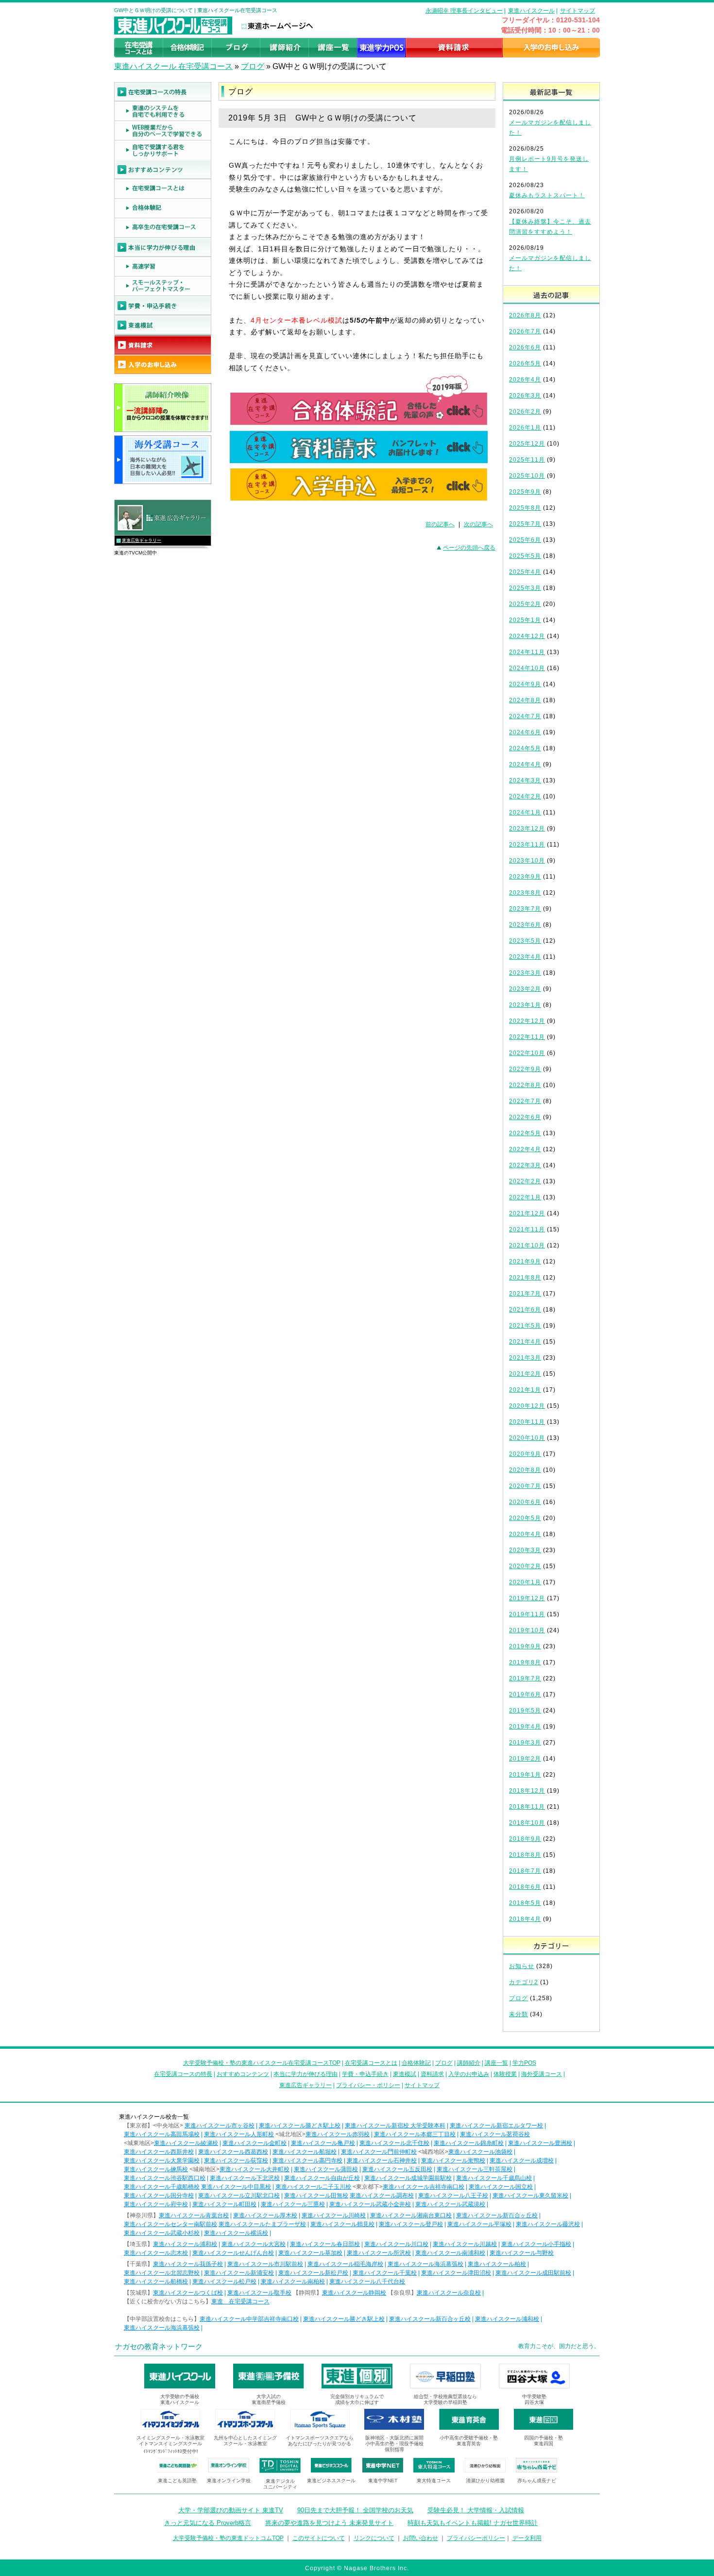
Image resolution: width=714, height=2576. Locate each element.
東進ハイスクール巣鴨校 (453, 2161)
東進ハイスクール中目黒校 (236, 2187)
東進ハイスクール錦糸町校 (469, 2143)
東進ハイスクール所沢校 (379, 2253)
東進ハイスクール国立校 (501, 2187)
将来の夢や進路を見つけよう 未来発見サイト (329, 2523)
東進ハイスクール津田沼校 (456, 2273)
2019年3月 (525, 1743)
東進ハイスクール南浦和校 (450, 2253)
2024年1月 (525, 813)
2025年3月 (525, 588)
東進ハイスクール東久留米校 (530, 2196)
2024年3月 (525, 780)
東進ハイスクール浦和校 (185, 2244)
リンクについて (374, 2538)
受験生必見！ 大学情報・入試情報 (476, 2510)
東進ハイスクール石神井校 (382, 2161)
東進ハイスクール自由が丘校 (322, 2178)
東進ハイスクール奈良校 (449, 2293)
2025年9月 (525, 492)
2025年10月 (527, 476)
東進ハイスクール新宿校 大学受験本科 (395, 2126)
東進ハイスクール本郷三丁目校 (415, 2134)
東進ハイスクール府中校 (156, 2204)
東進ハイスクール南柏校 (293, 2282)
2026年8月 (525, 315)
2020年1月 (525, 1582)
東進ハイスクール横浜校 (236, 2233)
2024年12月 (527, 636)
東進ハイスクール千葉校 (385, 2273)
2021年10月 (527, 1245)
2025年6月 (525, 540)
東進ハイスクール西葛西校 (233, 2152)
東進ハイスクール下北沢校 (245, 2178)
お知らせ (522, 1966)
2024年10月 (527, 668)
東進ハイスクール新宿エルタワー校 (496, 2126)
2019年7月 (525, 1678)
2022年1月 (525, 1197)
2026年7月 (525, 331)
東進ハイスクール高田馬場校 (162, 2134)
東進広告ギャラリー (142, 540)
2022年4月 (525, 1149)
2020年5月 (525, 1518)
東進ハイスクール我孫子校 (188, 2264)
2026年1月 (525, 428)
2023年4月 (525, 957)
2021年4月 (525, 1342)
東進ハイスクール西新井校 (159, 2152)
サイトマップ (578, 11)
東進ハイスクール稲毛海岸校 (345, 2264)
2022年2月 (525, 1181)
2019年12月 (527, 1598)
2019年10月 (527, 1630)
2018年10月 (527, 1823)
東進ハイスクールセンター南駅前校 (170, 2224)
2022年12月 (527, 1021)
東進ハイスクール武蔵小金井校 (370, 2204)
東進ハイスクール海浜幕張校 (425, 2264)
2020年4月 (525, 1534)
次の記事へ (478, 524)
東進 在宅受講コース (240, 2301)
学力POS (524, 2063)
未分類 (518, 2014)
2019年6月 (525, 1694)
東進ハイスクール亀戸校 (323, 2143)
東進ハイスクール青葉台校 (194, 2215)
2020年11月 (527, 1422)
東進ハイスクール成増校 (522, 2161)
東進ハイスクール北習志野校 (162, 2273)
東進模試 (405, 2074)
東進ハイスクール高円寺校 (307, 2161)
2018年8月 (525, 1855)
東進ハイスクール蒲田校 (326, 2169)
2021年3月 (525, 1358)
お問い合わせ (421, 2538)
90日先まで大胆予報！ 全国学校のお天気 (355, 2510)
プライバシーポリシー (476, 2538)
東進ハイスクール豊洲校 (540, 2143)
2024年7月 (525, 716)
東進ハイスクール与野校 (522, 2253)
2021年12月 (527, 1213)
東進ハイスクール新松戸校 (313, 2273)
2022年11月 (527, 1037)
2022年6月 (525, 1117)
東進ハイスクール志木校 (156, 2253)
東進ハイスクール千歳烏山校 (494, 2178)
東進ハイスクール (531, 11)
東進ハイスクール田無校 (316, 2196)
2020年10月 (527, 1438)
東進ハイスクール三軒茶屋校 (475, 2169)
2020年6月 (525, 1502)
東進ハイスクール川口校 (396, 2244)
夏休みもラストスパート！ (547, 195)
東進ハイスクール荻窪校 (236, 2161)
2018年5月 (525, 1903)
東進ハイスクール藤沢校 (548, 2224)
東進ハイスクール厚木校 (265, 2215)
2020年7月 (525, 1486)
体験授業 (505, 2074)
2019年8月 (525, 1662)
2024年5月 (525, 748)
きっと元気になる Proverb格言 (208, 2523)
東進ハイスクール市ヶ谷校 (220, 2126)
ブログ (253, 66)
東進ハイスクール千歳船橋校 (162, 2187)
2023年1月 (525, 1005)
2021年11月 (527, 1229)
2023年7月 (525, 909)
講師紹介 (469, 2063)
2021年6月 (525, 1310)
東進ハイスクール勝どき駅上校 (300, 2126)
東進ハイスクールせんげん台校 (233, 2253)
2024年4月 (525, 764)
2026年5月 (525, 363)
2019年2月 (525, 1759)
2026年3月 (525, 396)
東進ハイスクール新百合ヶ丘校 (497, 2215)
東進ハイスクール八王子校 (453, 2196)
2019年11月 (527, 1614)
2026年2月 (525, 412)
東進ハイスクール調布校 (382, 2196)
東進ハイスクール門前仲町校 (379, 2152)
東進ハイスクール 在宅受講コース (173, 66)
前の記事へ (440, 524)
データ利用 (527, 2538)
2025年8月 (525, 508)
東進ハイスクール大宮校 (254, 2244)
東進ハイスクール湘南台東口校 (411, 2215)
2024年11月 (527, 652)
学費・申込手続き (365, 2074)
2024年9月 (525, 684)
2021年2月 (525, 1374)
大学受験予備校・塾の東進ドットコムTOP (228, 2538)
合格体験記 (416, 2063)
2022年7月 (525, 1101)
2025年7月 (525, 524)
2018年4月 (525, 1919)
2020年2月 (525, 1566)
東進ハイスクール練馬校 (156, 2169)
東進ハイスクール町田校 (224, 2204)
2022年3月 (525, 1165)
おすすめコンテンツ (243, 2074)
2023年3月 (525, 973)
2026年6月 (525, 347)
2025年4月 (525, 572)
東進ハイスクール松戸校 (224, 2282)
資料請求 (432, 2074)
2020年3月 (525, 1550)
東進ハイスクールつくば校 (188, 2293)
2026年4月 (525, 380)
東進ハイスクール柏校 (497, 2264)
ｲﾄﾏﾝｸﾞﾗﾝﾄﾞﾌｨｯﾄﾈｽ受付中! (171, 2451)
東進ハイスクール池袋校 (480, 2152)
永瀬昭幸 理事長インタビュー (464, 11)
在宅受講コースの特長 (183, 2074)
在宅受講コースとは (371, 2063)
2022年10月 (527, 1053)
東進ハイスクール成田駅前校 (533, 2273)
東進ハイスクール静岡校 (354, 2293)
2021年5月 (525, 1326)
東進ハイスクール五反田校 (397, 2169)
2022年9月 (525, 1069)
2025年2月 (525, 604)
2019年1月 (525, 1775)
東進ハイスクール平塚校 (479, 2224)
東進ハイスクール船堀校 (305, 2152)
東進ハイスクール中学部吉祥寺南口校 (249, 2319)
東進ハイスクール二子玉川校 (313, 2187)
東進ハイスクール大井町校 (255, 2169)
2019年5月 (525, 1711)
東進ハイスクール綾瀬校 (186, 2143)
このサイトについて (319, 2538)
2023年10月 (527, 861)
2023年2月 (525, 989)
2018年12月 (527, 1791)
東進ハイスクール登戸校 (411, 2224)
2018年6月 (525, 1887)
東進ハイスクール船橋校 (156, 2282)
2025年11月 (527, 460)
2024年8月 (525, 700)
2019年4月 (525, 1727)
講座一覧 (496, 2063)
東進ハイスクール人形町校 (239, 2134)
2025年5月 (525, 556)
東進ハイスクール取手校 (259, 2293)
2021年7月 (525, 1294)
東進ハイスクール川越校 (465, 2244)
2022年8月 (525, 1085)
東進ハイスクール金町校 (255, 2143)
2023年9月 (525, 877)
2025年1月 (525, 620)
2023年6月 (525, 925)
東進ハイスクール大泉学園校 (162, 2161)
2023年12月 (527, 829)
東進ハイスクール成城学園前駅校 (408, 2178)
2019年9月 (525, 1646)
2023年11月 (527, 845)
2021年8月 (525, 1278)
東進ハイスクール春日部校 (325, 2244)
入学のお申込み (469, 2074)
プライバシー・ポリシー (368, 2085)
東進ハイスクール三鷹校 (293, 2204)
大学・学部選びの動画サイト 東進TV (231, 2510)
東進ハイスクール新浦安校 (239, 2273)
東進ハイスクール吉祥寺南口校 (424, 2187)
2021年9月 (525, 1262)
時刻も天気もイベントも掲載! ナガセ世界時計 (473, 2523)
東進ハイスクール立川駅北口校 (239, 2196)
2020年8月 (525, 1470)
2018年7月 (525, 1871)
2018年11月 (527, 1807)
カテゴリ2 (524, 1982)
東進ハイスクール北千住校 (394, 2143)
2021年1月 (525, 1390)
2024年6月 (525, 732)
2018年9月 (525, 1839)
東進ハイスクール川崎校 (334, 2215)
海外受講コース (542, 2074)
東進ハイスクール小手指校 (536, 2244)
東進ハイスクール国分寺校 (159, 2196)
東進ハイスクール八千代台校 (367, 2282)
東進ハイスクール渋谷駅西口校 (165, 2178)
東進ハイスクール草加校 (310, 2253)
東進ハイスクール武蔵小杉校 (162, 2233)
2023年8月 (525, 893)
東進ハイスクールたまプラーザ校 (262, 2224)
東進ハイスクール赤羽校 (338, 2134)
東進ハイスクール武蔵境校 (450, 2204)
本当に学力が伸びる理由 (306, 2074)
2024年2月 (525, 796)
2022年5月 (525, 1133)
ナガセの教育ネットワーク (159, 2346)
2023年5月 (525, 941)
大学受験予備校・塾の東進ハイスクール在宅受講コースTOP (262, 2063)
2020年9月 (525, 1454)
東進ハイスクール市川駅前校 (265, 2264)
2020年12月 (527, 1406)
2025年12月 (527, 444)
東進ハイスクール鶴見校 (342, 2224)
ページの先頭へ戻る (469, 548)
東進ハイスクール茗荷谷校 (495, 2134)
